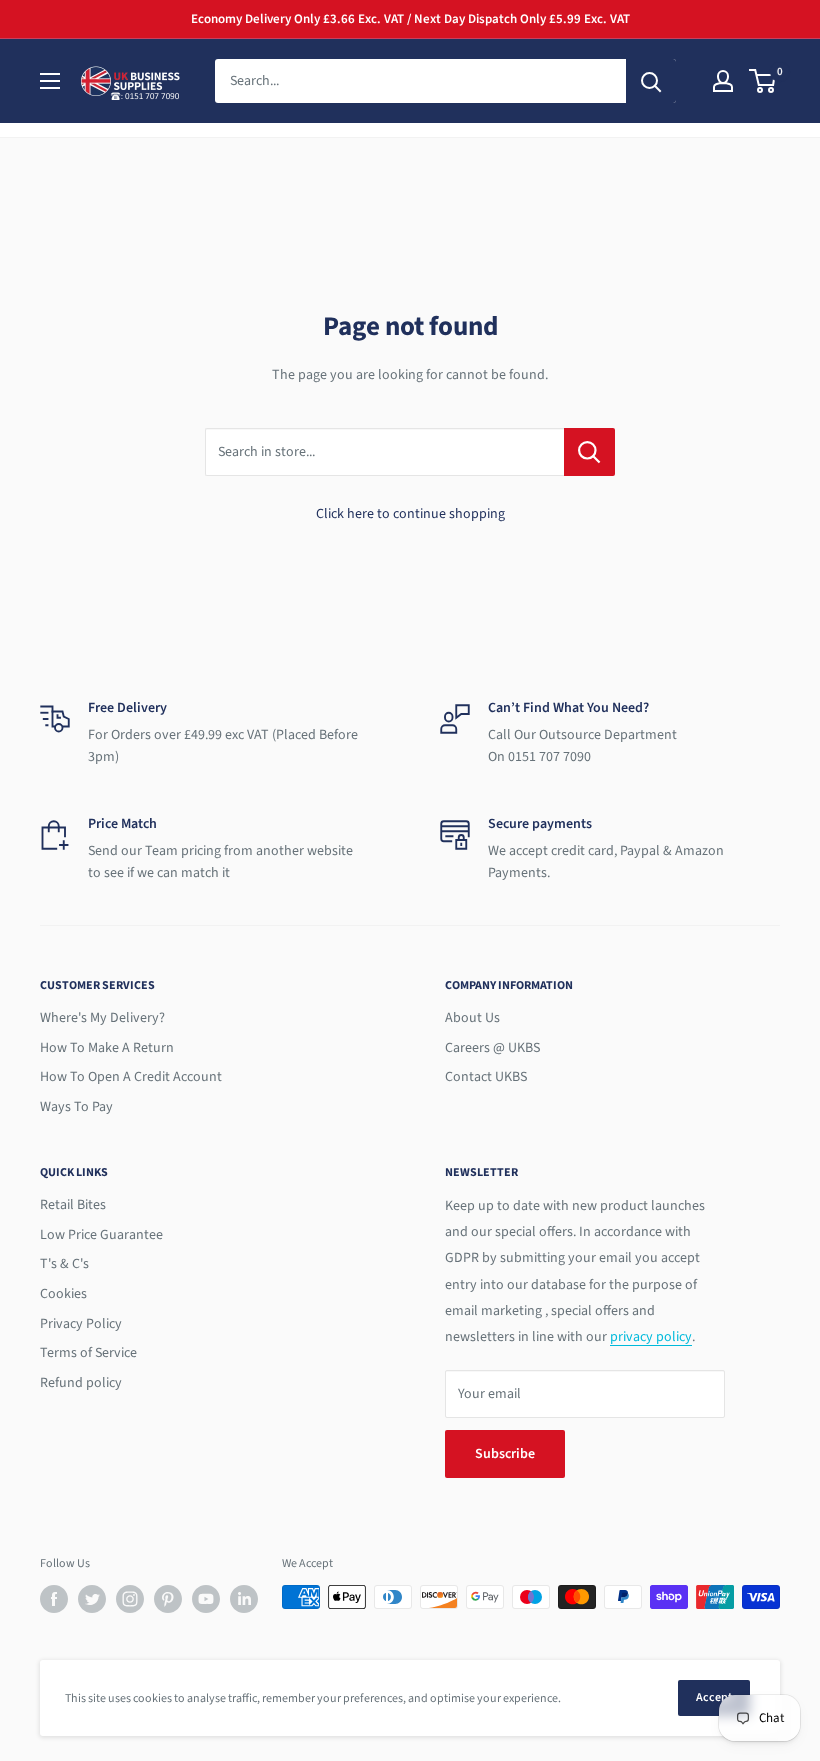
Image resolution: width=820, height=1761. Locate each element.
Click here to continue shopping (410, 514)
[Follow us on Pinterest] (168, 1599)
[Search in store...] (589, 452)
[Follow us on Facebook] (54, 1599)
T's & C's (64, 1264)
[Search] (651, 81)
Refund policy (81, 1383)
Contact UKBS (486, 1077)
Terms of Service (88, 1353)
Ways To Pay (76, 1107)
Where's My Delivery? (102, 1018)
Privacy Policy (81, 1324)
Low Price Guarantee (101, 1235)
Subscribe (505, 1454)
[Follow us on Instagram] (130, 1599)
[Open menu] (50, 81)
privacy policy (651, 1337)
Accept (714, 1697)
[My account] (723, 81)
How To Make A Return (107, 1048)
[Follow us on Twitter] (92, 1599)
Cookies (63, 1294)
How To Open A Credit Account (131, 1077)
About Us (472, 1018)
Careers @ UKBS (492, 1048)
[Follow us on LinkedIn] (244, 1599)
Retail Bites (73, 1205)
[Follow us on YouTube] (206, 1599)
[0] (763, 81)
